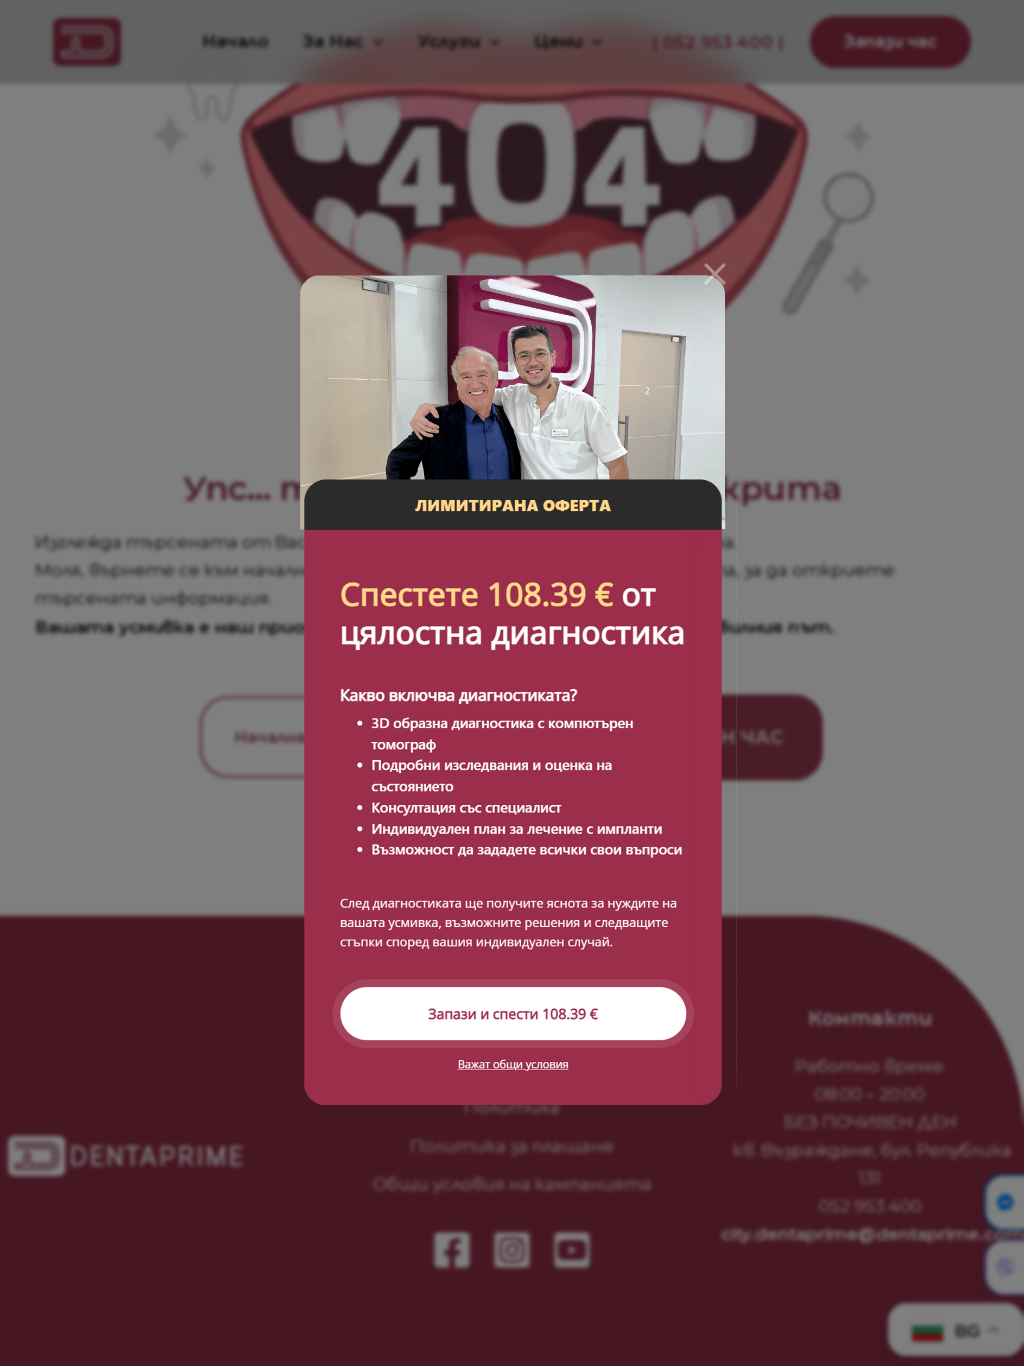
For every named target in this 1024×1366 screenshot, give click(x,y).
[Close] (715, 274)
